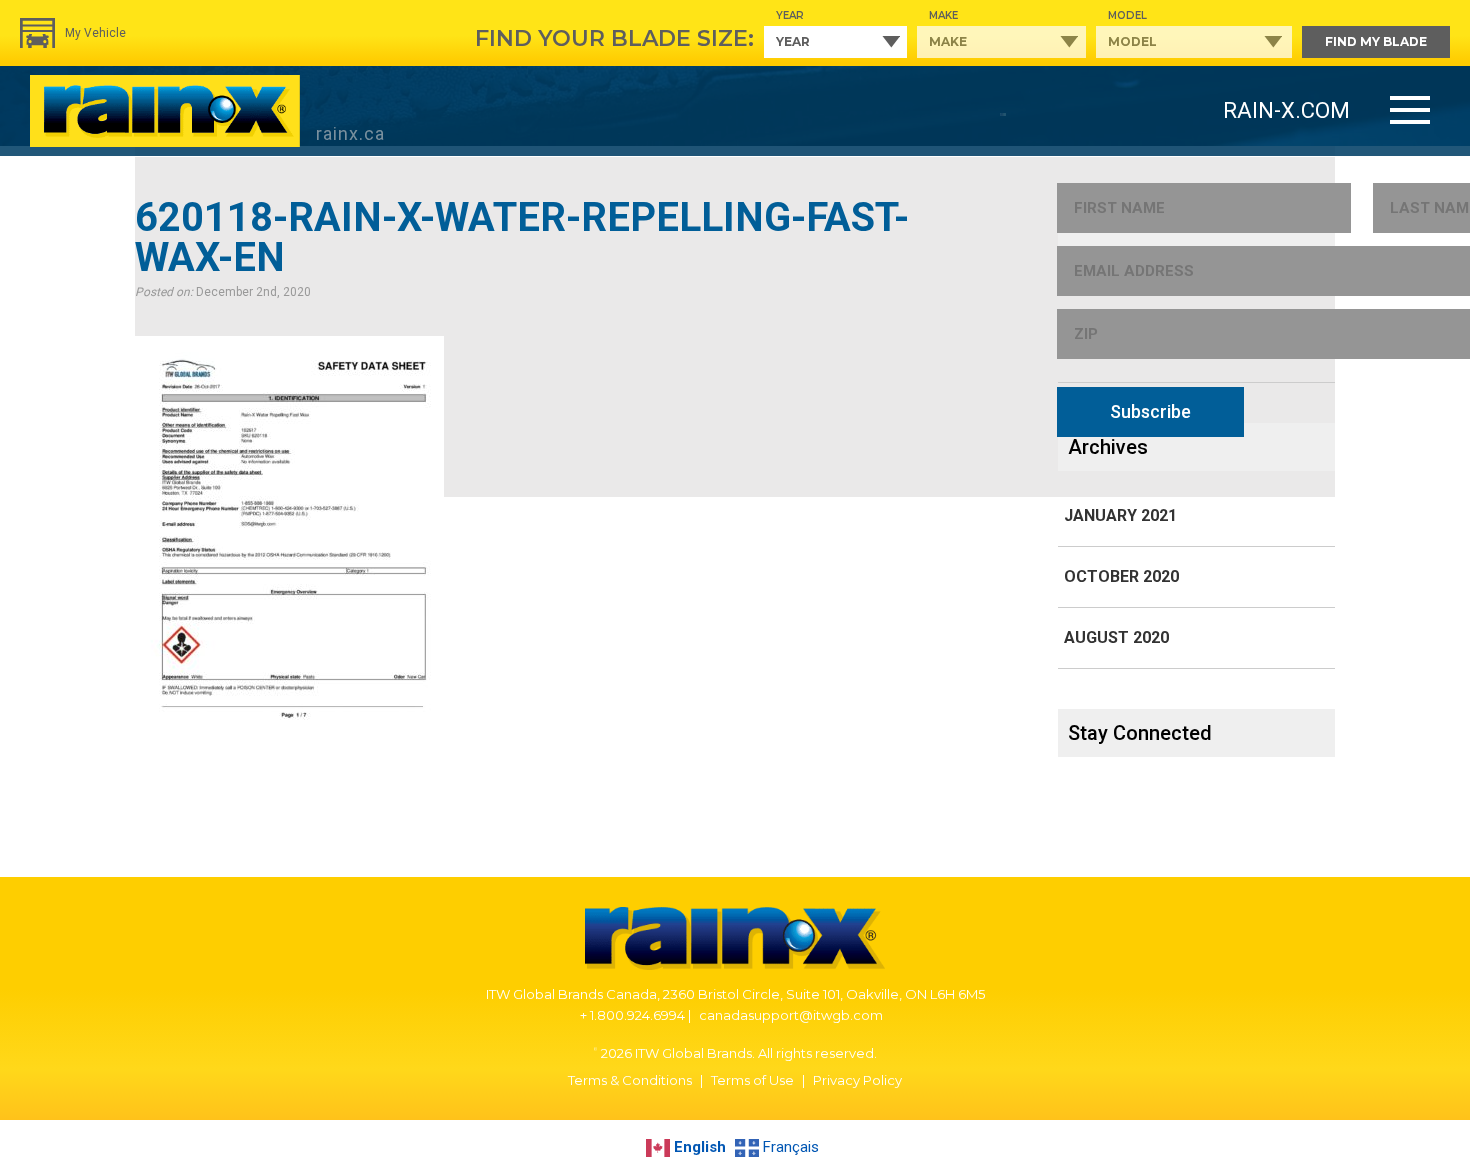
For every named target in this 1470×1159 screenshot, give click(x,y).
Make (943, 15)
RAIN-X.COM (1286, 110)
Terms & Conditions (630, 1080)
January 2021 (1120, 515)
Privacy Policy (857, 1080)
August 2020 (1116, 637)
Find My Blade (1376, 41)
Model (1127, 15)
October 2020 (1121, 576)
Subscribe (1150, 411)
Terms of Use (752, 1080)
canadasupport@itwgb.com (791, 1015)
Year (790, 15)
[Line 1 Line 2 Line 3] (1410, 111)
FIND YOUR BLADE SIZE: (614, 38)
